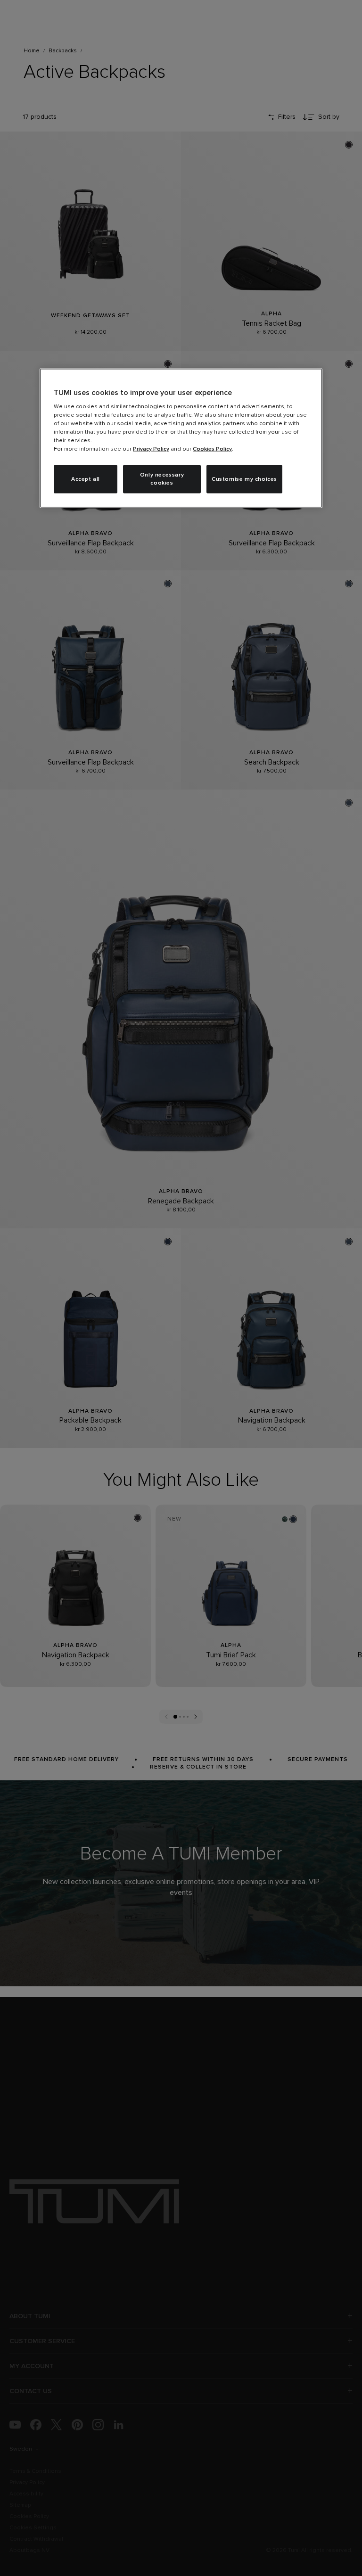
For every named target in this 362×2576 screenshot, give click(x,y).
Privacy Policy (151, 449)
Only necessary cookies (162, 479)
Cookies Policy (212, 449)
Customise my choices (244, 479)
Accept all (86, 479)
